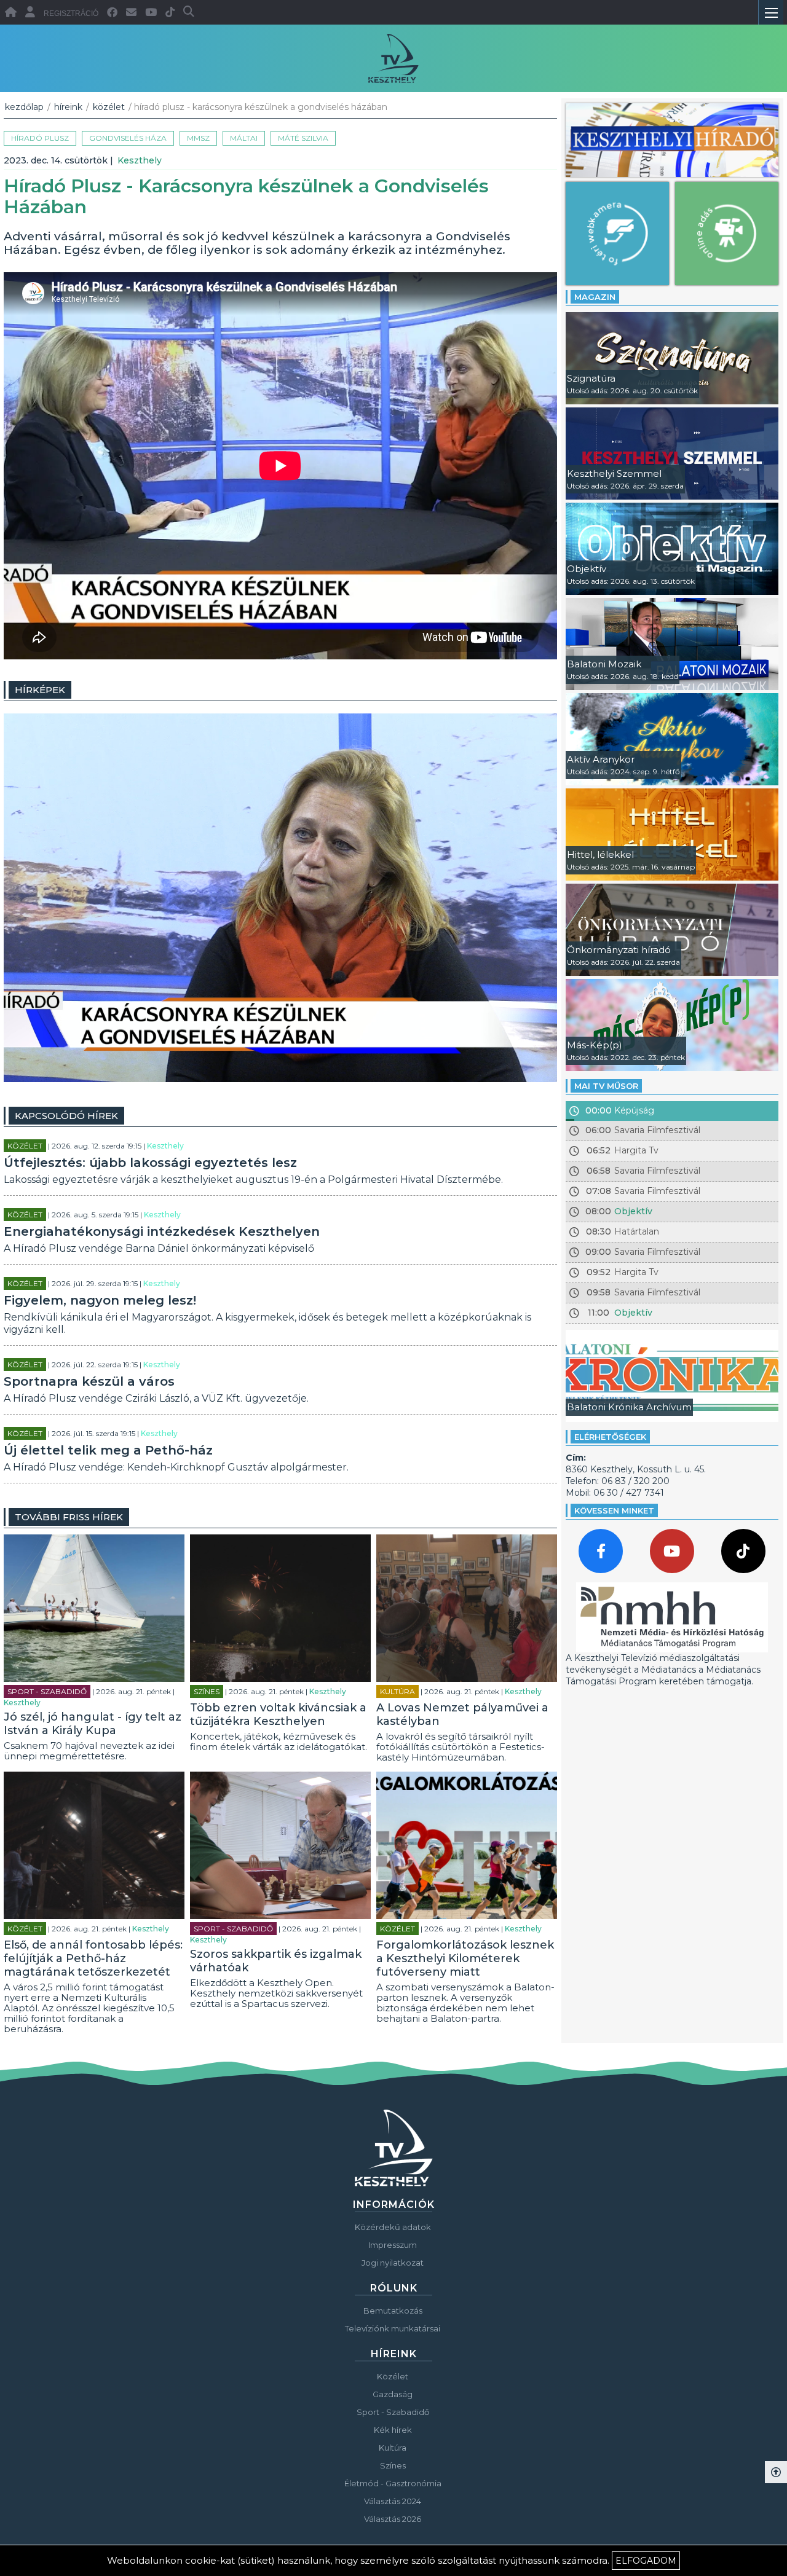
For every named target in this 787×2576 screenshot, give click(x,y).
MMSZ (198, 138)
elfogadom (646, 2561)
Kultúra (397, 1691)
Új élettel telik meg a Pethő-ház (108, 1450)
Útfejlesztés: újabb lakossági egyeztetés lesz (150, 1163)
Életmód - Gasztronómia (393, 2483)
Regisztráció (71, 14)
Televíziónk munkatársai (393, 2328)
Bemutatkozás (393, 2311)
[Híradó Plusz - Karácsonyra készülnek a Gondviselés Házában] (280, 1079)
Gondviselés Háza (128, 138)
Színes (207, 1691)
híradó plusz (40, 138)
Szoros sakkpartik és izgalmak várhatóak (276, 1961)
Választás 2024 (393, 2501)
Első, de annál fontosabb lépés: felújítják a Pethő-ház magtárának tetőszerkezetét (93, 1958)
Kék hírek (393, 2430)
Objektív (633, 1211)
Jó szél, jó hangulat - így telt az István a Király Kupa (93, 1724)
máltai (244, 138)
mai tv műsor (606, 1086)
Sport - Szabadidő (47, 1691)
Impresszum (393, 2245)
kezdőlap (24, 107)
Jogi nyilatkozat (393, 2263)
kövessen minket (614, 1510)
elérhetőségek (610, 1437)
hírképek (40, 690)
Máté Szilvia (303, 138)
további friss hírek (69, 1517)
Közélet (109, 107)
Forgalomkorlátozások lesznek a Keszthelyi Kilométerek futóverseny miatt (465, 1958)
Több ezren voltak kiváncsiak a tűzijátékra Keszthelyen (278, 1714)
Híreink (68, 107)
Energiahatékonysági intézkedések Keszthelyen (162, 1231)
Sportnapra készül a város (89, 1381)
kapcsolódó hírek (66, 1116)
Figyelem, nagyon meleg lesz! (100, 1300)
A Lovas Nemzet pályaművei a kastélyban (462, 1714)
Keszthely (140, 160)
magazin (595, 297)
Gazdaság (393, 2394)
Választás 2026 (393, 2519)
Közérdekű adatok (393, 2227)
